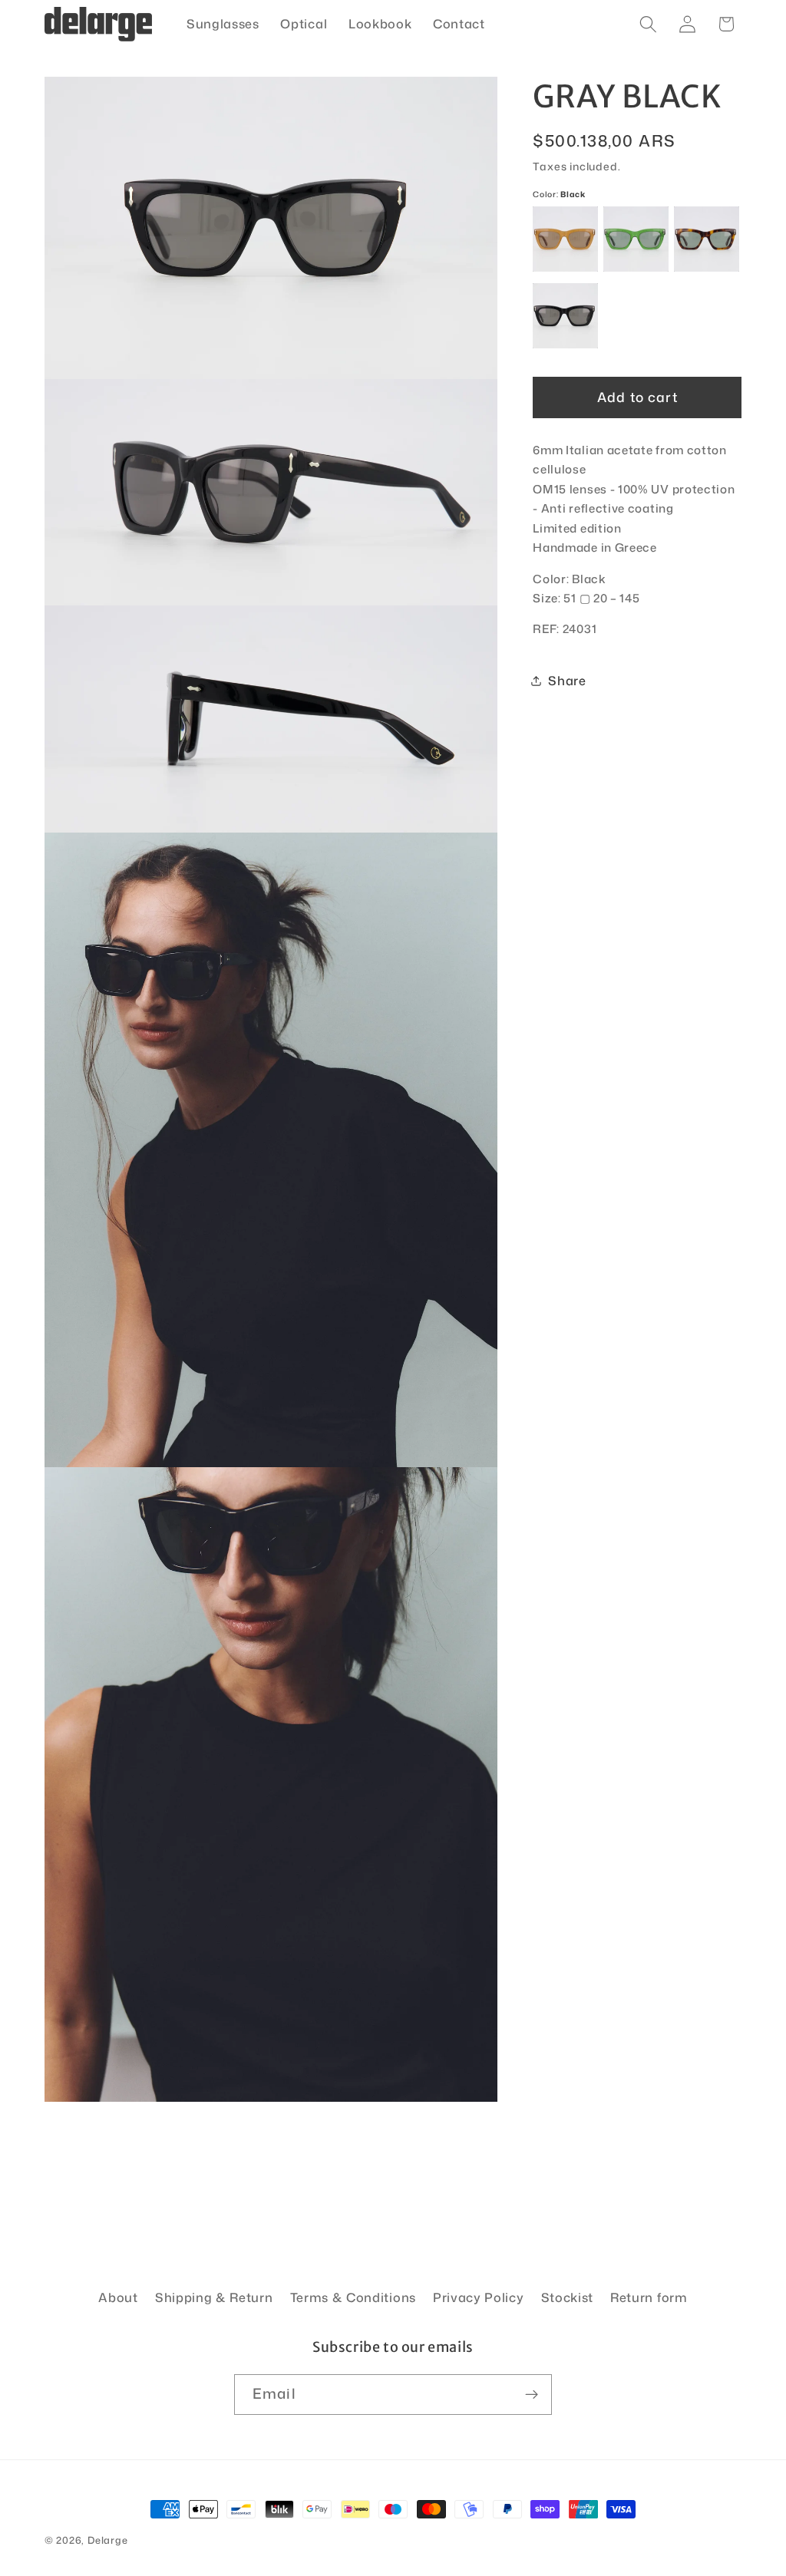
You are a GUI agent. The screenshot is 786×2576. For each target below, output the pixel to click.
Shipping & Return (214, 2297)
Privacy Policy (479, 2297)
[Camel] (565, 239)
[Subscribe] (532, 2395)
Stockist (568, 2297)
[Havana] (707, 239)
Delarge (108, 2540)
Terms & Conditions (353, 2297)
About (118, 2297)
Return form (649, 2297)
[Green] (636, 239)
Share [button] (567, 680)
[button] (648, 24)
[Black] (565, 316)
